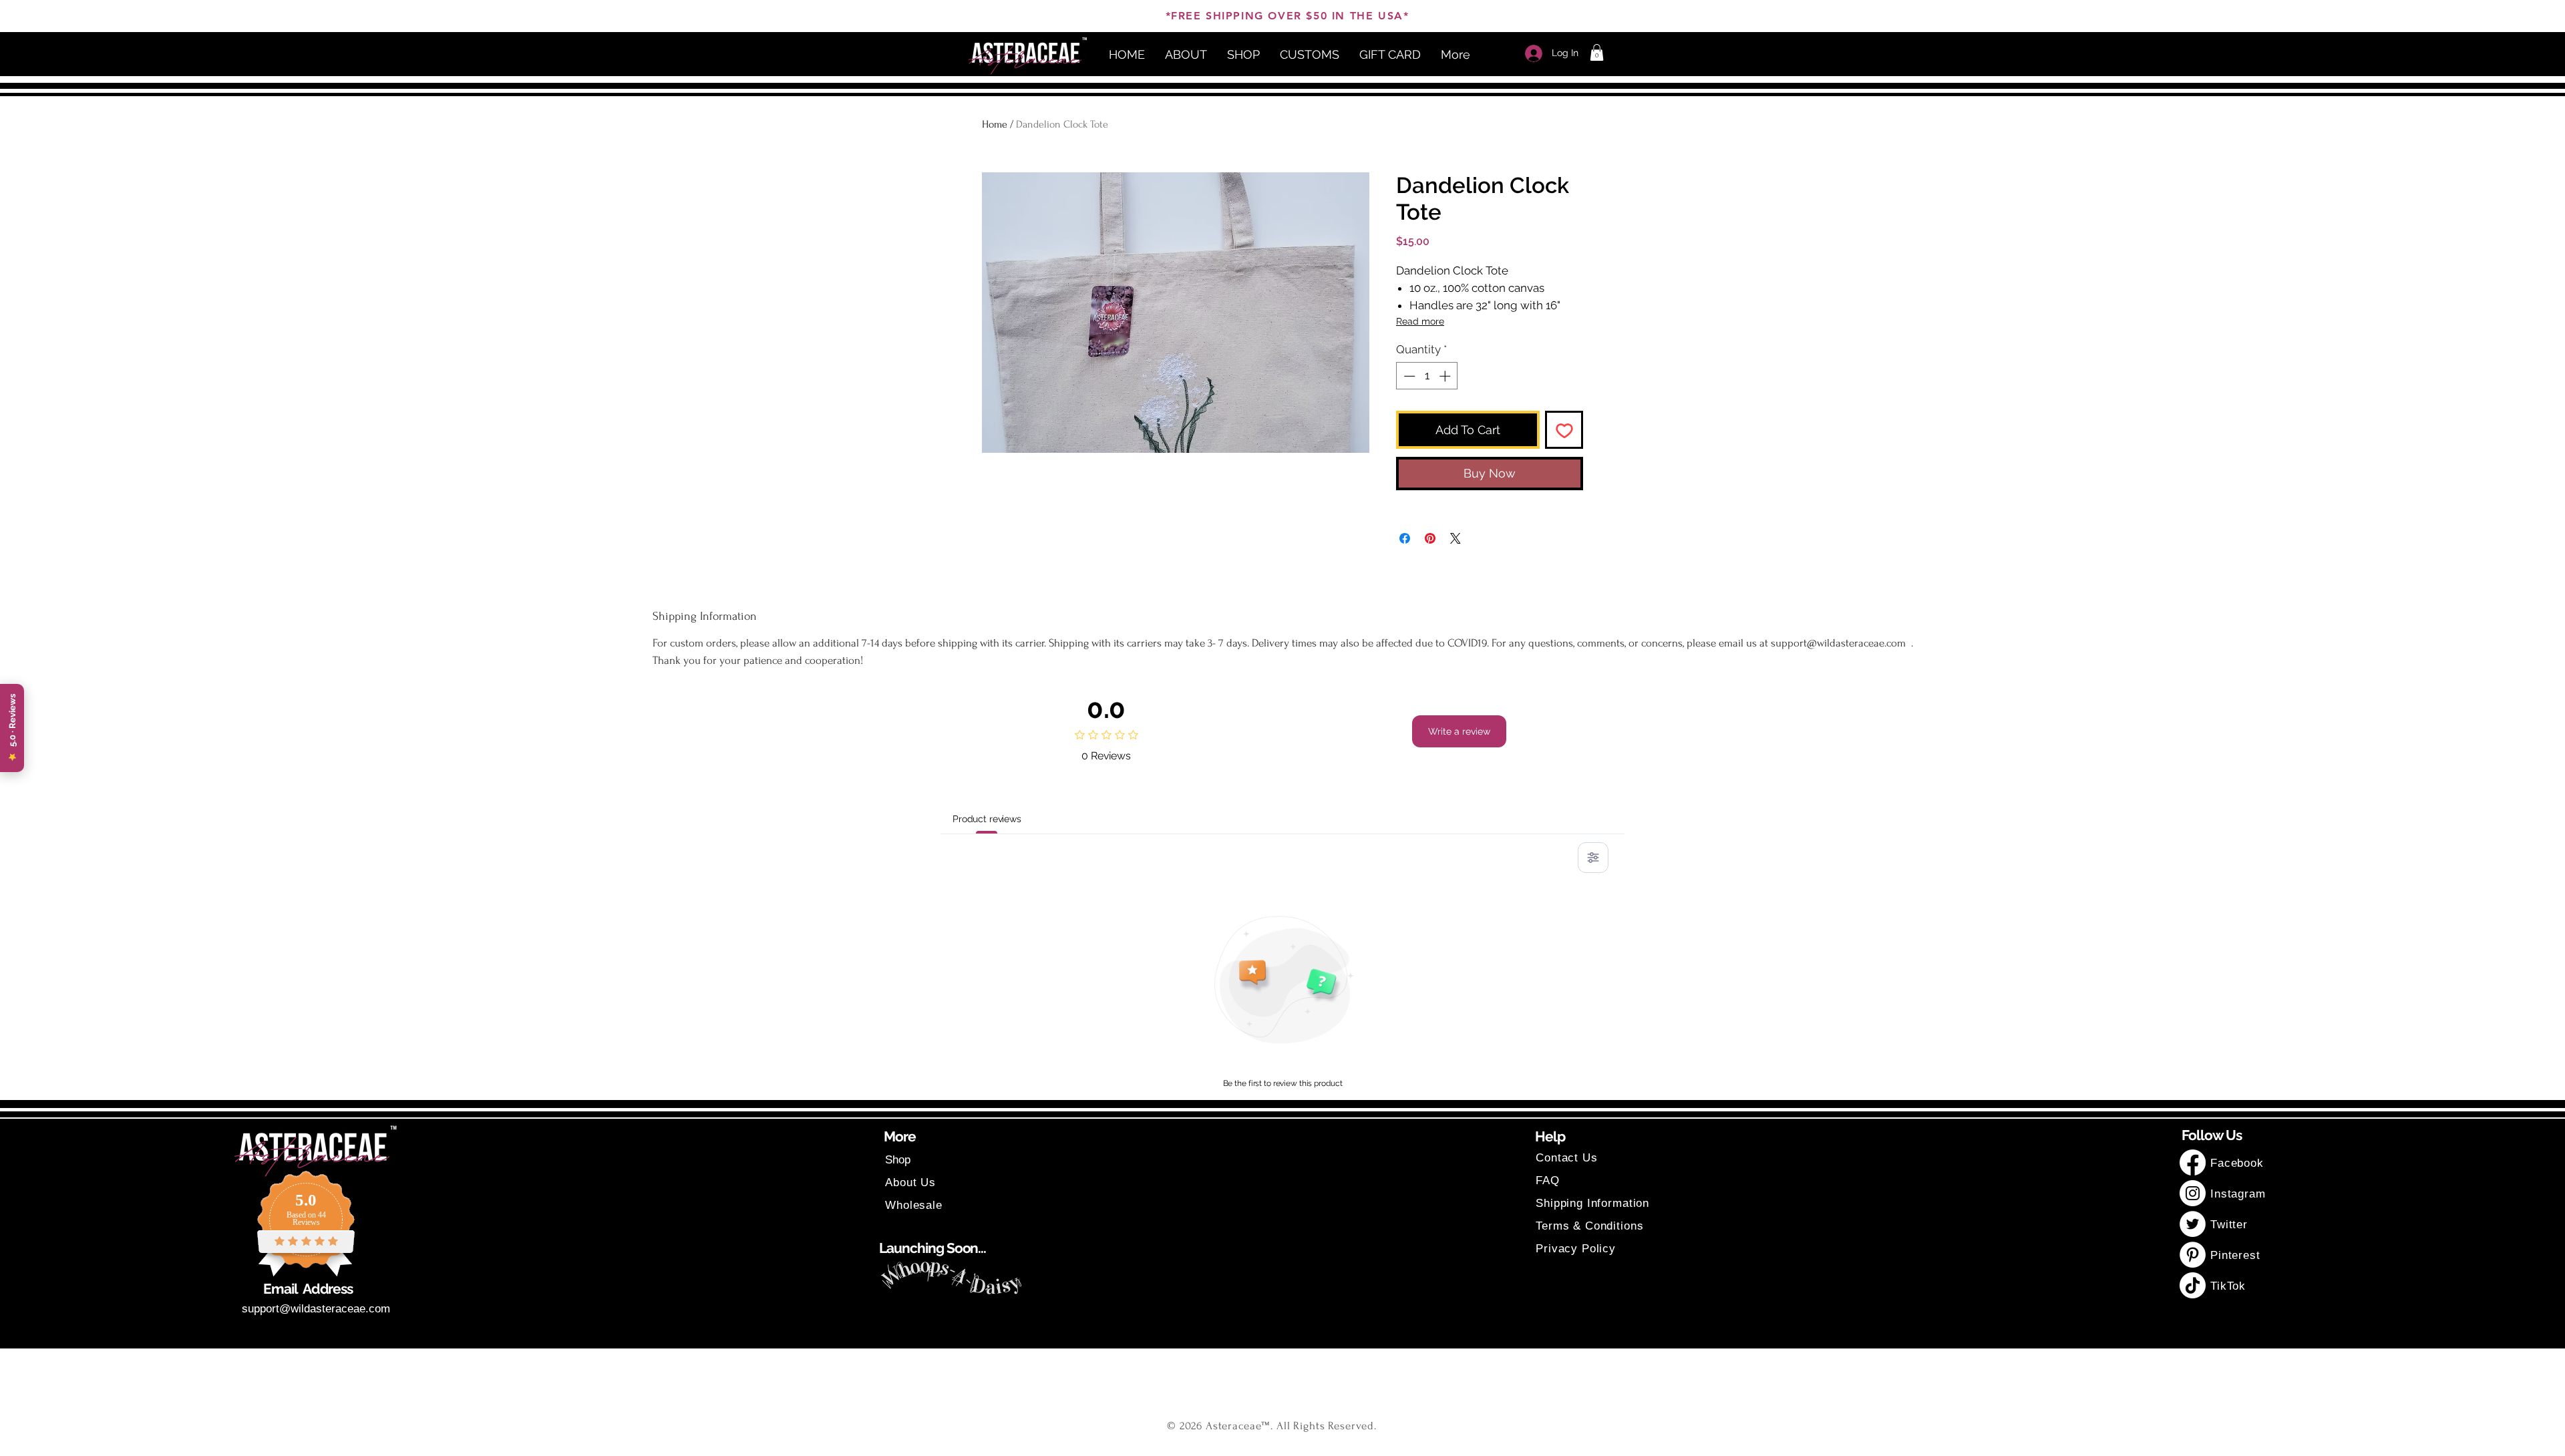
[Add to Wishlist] (1564, 430)
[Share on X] (1456, 538)
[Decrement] (1408, 376)
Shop (898, 1160)
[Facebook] (2193, 1162)
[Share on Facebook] (1405, 538)
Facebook (2239, 1163)
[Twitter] (2193, 1224)
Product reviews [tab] (987, 819)
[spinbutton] (1427, 376)
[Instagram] (2193, 1193)
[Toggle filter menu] (1593, 858)
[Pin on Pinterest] (1430, 538)
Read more (1420, 321)
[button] (1597, 52)
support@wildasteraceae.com (316, 1309)
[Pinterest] (2193, 1255)
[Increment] (1446, 376)
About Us (910, 1182)
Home (995, 124)
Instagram (2238, 1194)
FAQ (1548, 1180)
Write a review (1459, 731)
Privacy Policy (1576, 1249)
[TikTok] (2193, 1285)
